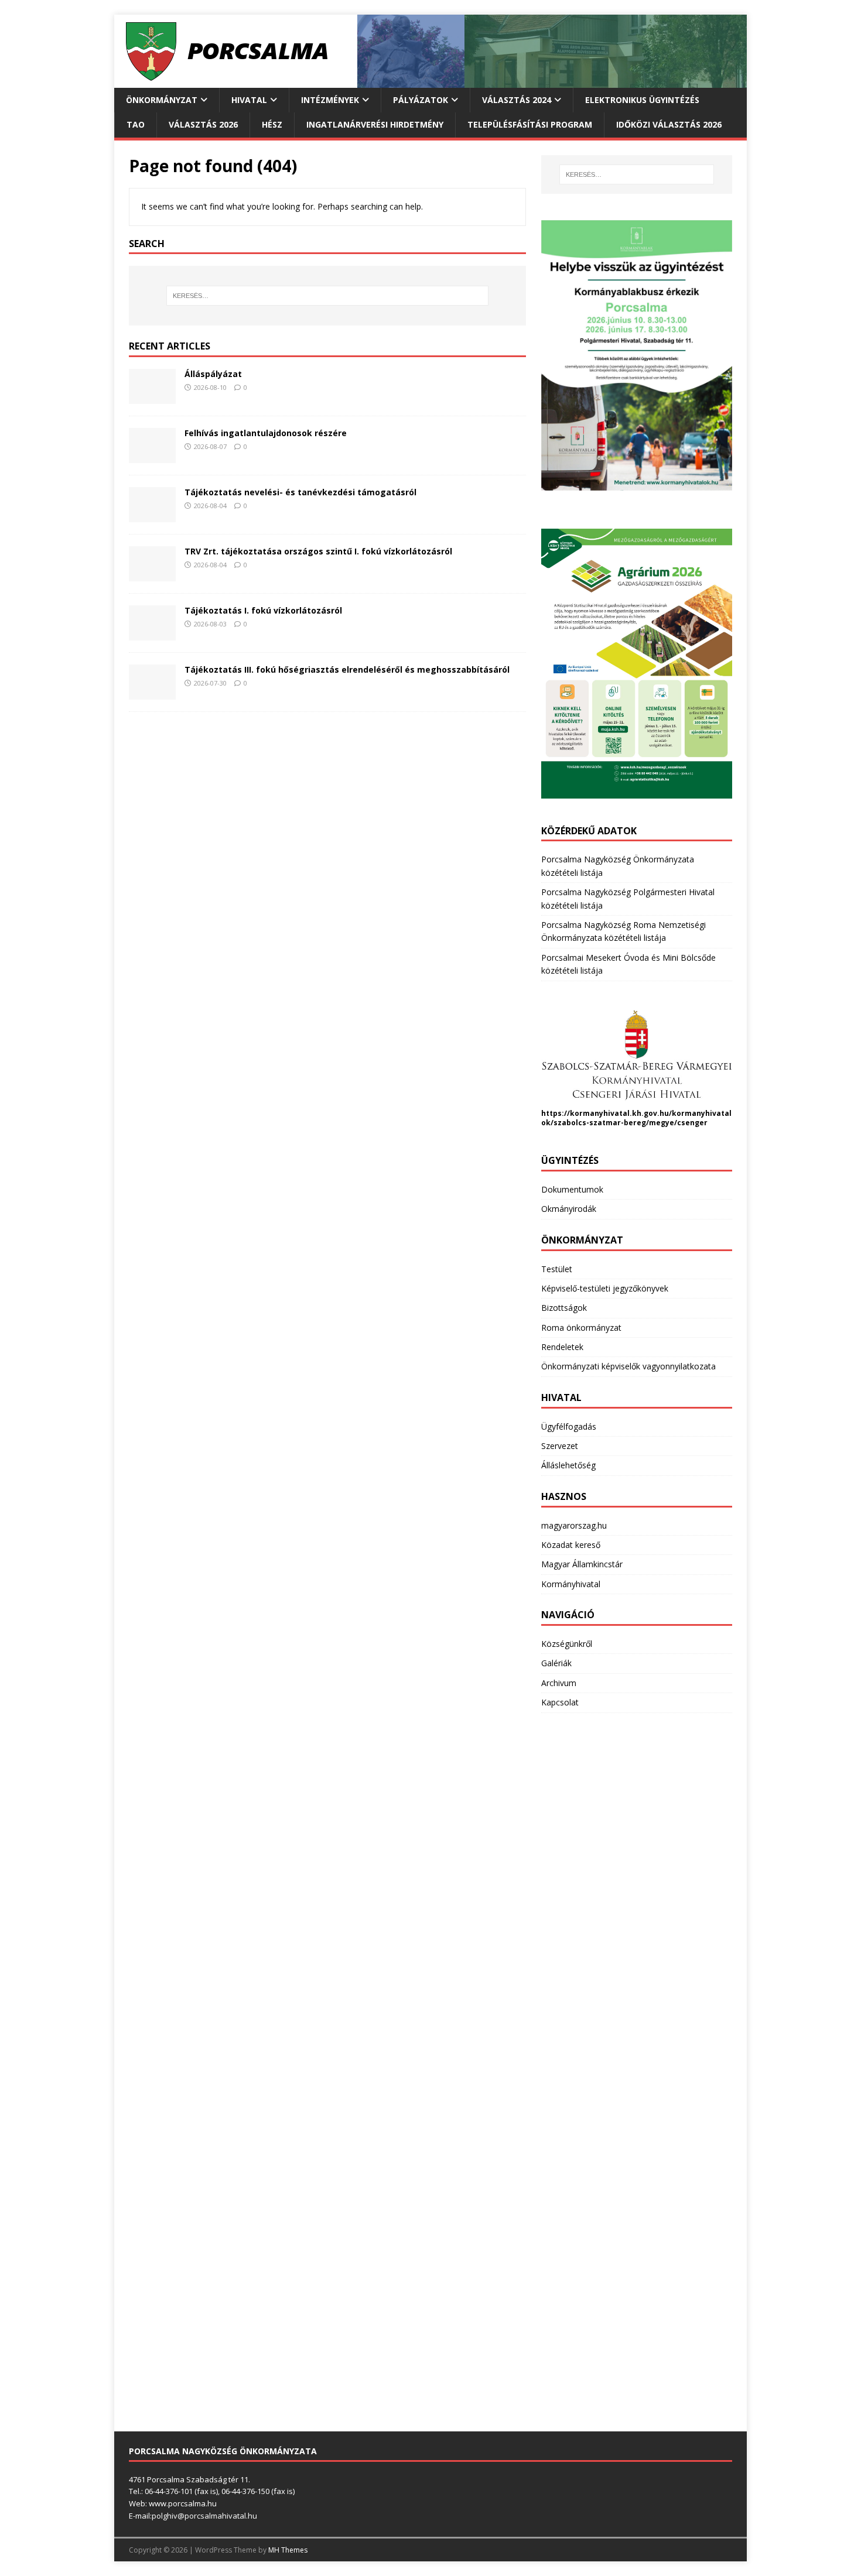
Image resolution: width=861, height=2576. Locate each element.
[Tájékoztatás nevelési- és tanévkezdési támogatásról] (152, 515)
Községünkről (567, 1644)
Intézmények (330, 100)
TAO (136, 124)
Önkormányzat (162, 100)
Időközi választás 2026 (669, 124)
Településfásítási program (530, 124)
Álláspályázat (213, 374)
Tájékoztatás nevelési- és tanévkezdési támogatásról (300, 492)
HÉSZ (272, 124)
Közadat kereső (571, 1545)
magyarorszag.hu (574, 1525)
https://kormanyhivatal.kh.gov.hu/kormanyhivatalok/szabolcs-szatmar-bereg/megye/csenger (636, 1118)
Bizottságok (564, 1308)
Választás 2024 (517, 100)
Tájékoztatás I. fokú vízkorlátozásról (263, 610)
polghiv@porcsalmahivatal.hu (204, 2516)
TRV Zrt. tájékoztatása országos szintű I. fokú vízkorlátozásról (318, 551)
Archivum (559, 1683)
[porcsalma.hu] (430, 81)
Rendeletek (562, 1347)
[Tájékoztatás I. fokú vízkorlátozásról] (152, 634)
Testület (557, 1269)
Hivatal (249, 100)
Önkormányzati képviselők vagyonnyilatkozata (628, 1366)
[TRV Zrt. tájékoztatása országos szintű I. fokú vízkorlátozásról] (152, 575)
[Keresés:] (327, 296)
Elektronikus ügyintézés (642, 100)
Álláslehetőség (568, 1465)
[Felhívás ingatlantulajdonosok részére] (152, 456)
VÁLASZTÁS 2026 (203, 124)
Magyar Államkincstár (582, 1564)
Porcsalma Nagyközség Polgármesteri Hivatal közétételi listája (628, 898)
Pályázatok (421, 100)
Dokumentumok (572, 1189)
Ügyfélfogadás (569, 1426)
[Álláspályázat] (152, 397)
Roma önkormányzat (581, 1328)
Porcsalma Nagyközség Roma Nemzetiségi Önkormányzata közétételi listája (623, 931)
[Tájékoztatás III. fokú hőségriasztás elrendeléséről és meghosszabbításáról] (152, 693)
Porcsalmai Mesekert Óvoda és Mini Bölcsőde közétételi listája (628, 964)
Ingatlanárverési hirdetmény (375, 124)
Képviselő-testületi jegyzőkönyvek (605, 1288)
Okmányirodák (569, 1209)
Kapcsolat (560, 1702)
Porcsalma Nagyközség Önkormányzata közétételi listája (618, 866)
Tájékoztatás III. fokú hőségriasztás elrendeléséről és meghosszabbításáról (347, 669)
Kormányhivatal (571, 1584)
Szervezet (560, 1446)
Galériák (556, 1663)
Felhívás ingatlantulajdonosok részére (266, 433)
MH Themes (288, 2550)
